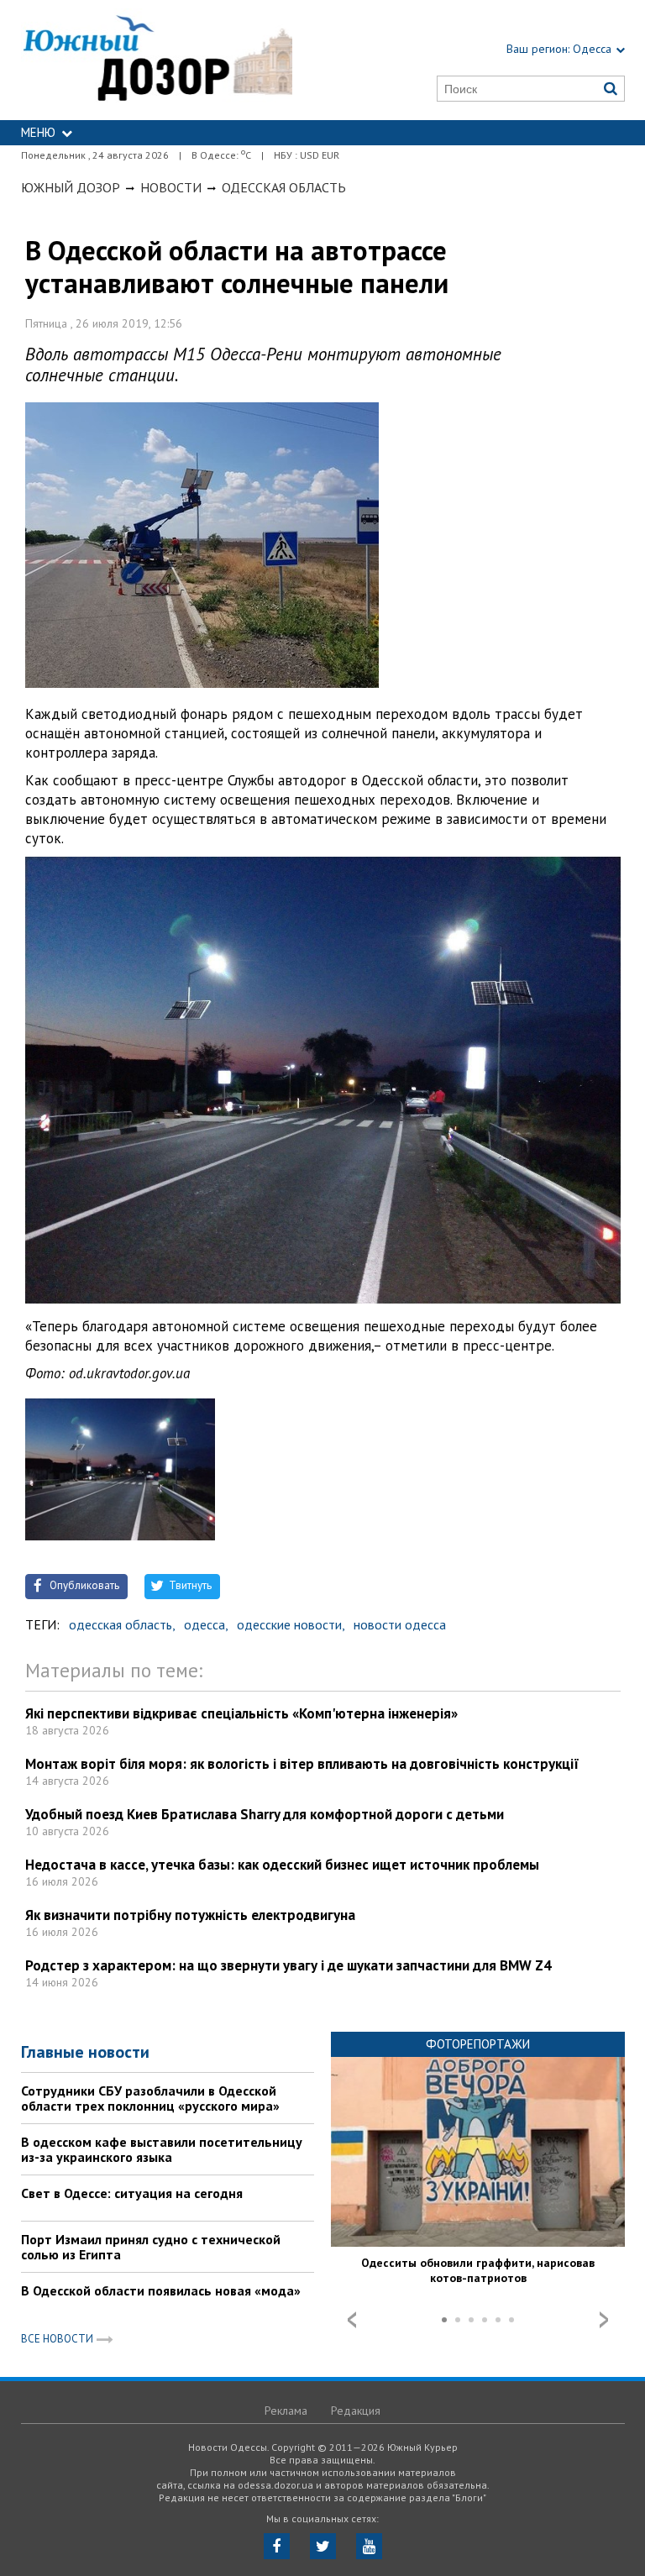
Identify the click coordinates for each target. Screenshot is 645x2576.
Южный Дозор (71, 187)
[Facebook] (277, 2546)
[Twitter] (323, 2546)
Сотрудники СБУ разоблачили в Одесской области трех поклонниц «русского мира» (150, 2098)
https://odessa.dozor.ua (157, 60)
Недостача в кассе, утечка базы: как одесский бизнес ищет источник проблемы (282, 1865)
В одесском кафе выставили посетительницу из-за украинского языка (162, 2149)
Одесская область (284, 187)
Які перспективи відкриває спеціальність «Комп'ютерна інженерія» (241, 1713)
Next (604, 2320)
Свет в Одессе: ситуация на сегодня (132, 2193)
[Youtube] (369, 2546)
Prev (352, 2320)
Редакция (356, 2411)
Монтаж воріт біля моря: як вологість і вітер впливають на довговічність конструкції (302, 1764)
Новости (171, 187)
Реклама (286, 2411)
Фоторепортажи (478, 2044)
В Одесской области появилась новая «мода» (161, 2290)
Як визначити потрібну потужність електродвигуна (190, 1915)
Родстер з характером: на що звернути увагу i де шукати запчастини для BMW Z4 (288, 1965)
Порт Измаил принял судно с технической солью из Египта (151, 2247)
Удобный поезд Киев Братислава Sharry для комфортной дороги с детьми (265, 1814)
